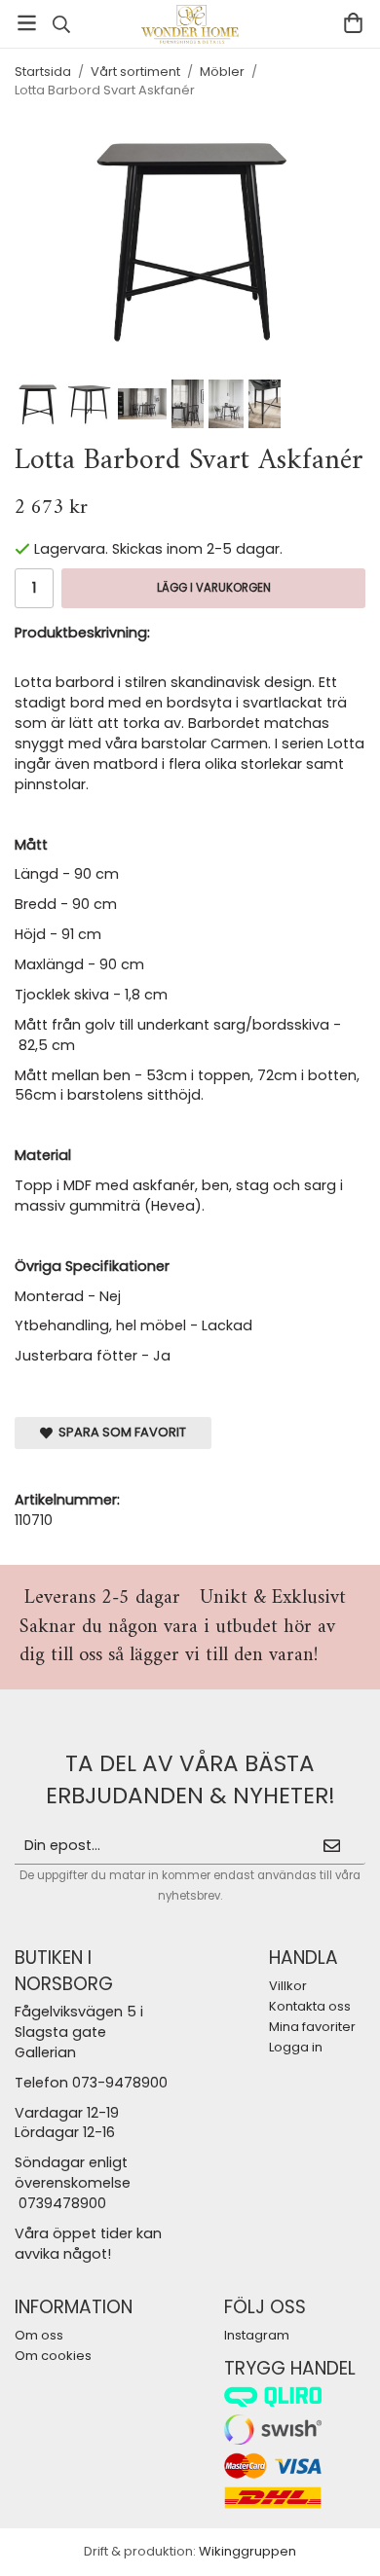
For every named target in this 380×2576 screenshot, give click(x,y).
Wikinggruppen (247, 2551)
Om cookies (53, 2356)
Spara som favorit (119, 1432)
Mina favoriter (312, 2027)
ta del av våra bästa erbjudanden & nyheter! (190, 1779)
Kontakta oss (310, 2006)
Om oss (39, 2335)
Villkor (288, 1986)
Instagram (257, 2335)
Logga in (296, 2047)
